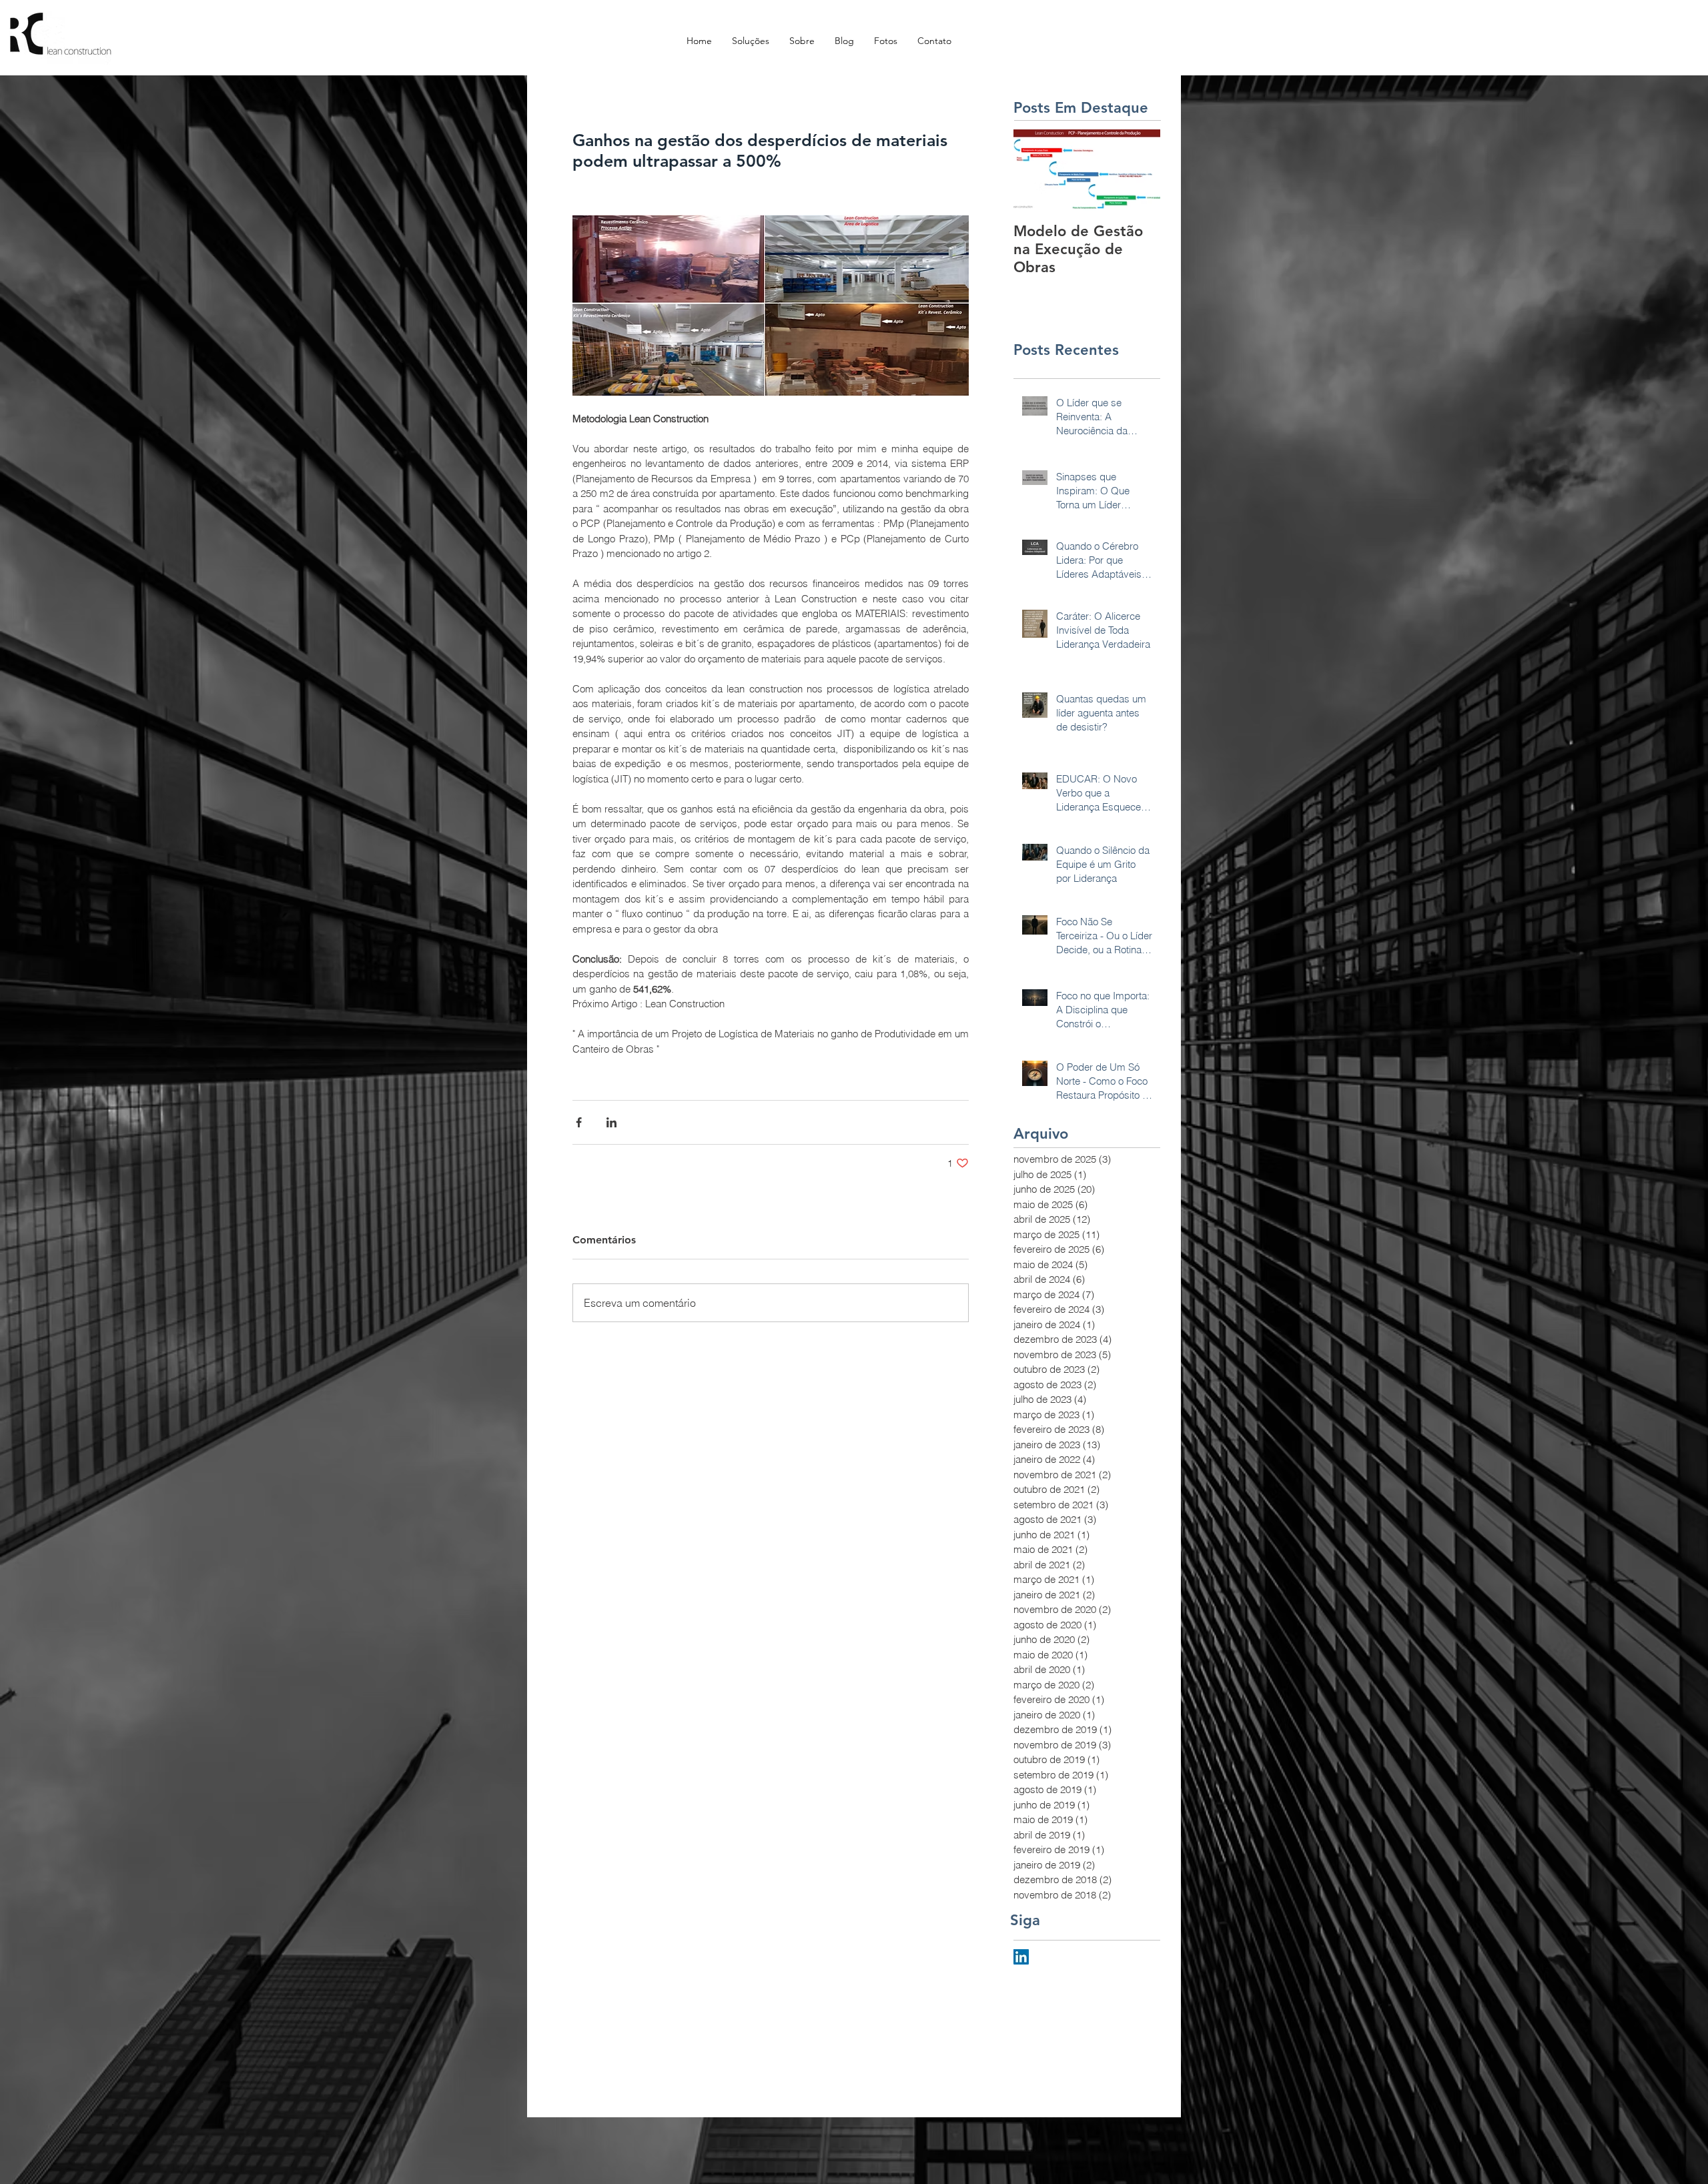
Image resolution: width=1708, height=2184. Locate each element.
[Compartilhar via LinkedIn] (611, 1122)
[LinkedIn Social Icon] (1021, 1957)
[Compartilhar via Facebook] (579, 1122)
